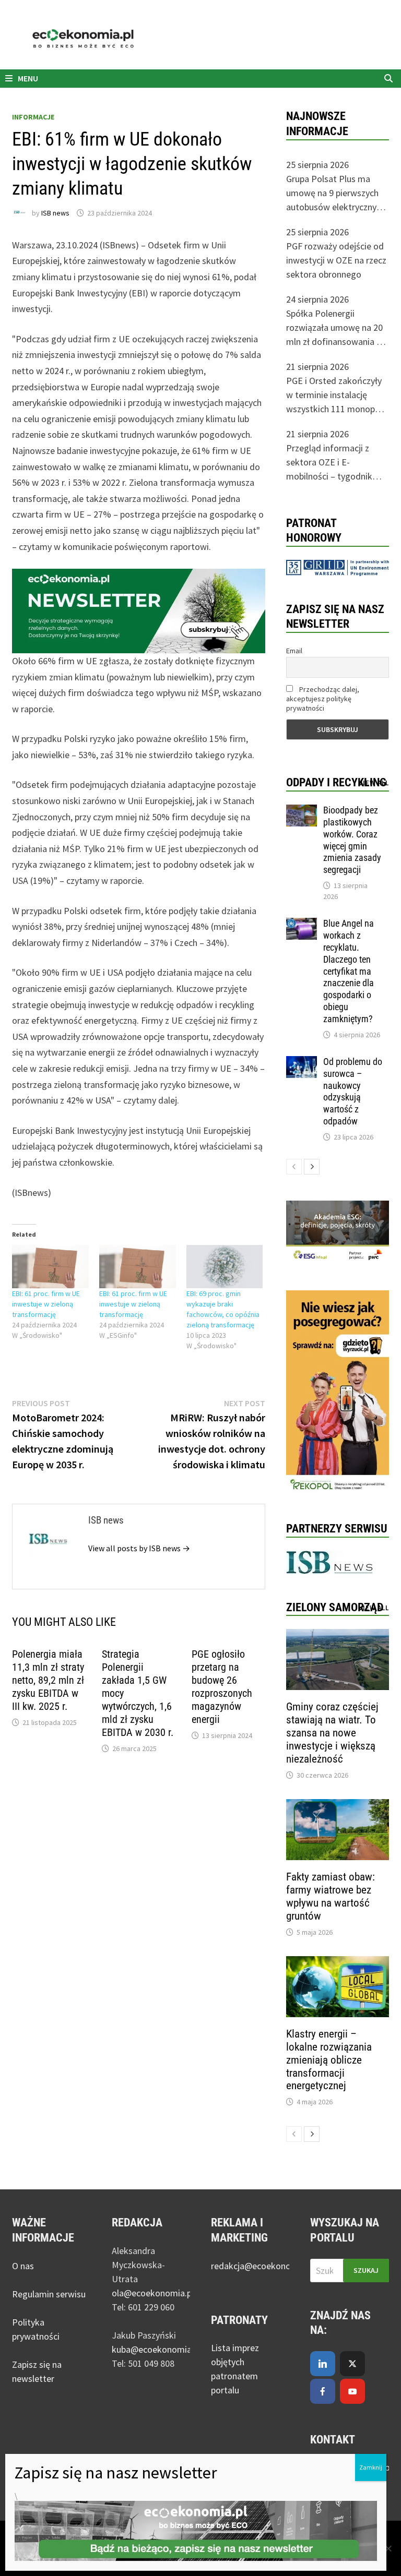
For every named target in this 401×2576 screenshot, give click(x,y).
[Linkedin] (323, 2364)
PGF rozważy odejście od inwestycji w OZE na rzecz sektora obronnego (336, 260)
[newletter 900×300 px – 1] (139, 610)
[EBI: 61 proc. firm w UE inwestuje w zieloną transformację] (50, 1267)
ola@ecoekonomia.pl (153, 2293)
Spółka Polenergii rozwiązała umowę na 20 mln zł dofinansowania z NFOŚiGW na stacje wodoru (334, 328)
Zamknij (371, 2467)
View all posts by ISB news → (139, 1548)
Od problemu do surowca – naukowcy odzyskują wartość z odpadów (353, 1091)
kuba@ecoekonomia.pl (156, 2349)
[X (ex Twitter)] (352, 2364)
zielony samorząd (335, 1607)
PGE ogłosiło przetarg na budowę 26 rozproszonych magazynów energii (222, 1687)
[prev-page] (294, 1167)
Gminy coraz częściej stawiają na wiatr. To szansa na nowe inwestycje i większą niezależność (332, 1733)
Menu (27, 78)
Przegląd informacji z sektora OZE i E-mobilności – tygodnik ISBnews (329, 463)
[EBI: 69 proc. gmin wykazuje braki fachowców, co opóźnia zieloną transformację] (225, 1267)
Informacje (33, 117)
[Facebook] (323, 2391)
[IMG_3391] (338, 1392)
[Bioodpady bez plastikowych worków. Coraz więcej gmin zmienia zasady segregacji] (302, 812)
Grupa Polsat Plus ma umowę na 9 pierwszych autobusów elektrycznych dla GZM (336, 193)
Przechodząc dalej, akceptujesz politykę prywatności (323, 699)
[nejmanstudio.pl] (200, 39)
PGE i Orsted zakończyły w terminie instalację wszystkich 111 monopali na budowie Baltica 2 (335, 395)
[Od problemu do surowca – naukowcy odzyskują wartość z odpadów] (302, 1063)
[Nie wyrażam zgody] (388, 2548)
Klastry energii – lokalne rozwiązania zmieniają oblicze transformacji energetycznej (329, 2060)
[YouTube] (352, 2391)
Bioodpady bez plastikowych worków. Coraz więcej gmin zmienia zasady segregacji (352, 840)
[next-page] (312, 1167)
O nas (23, 2266)
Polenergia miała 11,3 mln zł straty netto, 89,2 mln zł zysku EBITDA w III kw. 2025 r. (48, 1680)
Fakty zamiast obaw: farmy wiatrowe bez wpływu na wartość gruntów (331, 1896)
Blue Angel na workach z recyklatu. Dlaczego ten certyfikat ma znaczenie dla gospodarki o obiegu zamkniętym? (349, 971)
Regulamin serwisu (49, 2294)
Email (294, 651)
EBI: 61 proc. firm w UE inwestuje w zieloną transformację (46, 1304)
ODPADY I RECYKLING (336, 782)
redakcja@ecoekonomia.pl (263, 2266)
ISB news (55, 213)
